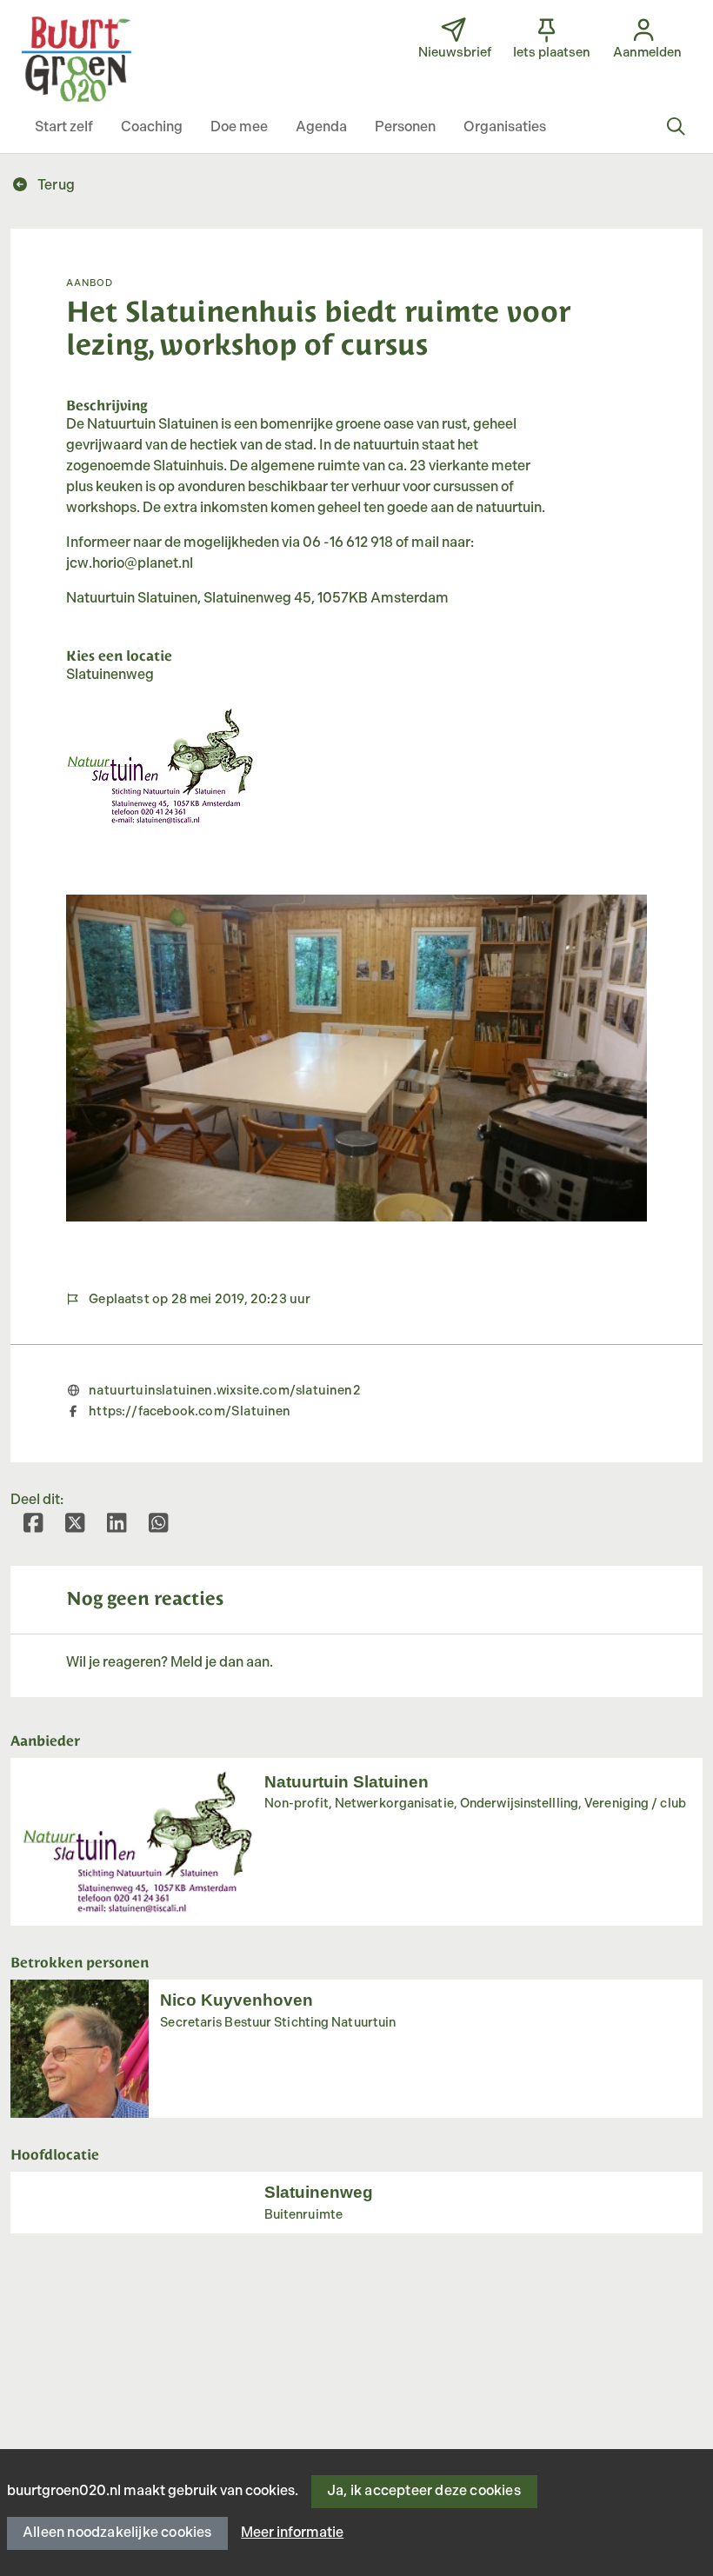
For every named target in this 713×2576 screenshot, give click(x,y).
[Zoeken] (676, 128)
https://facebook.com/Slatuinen (190, 1411)
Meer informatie (292, 2533)
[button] (64, 128)
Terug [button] (55, 186)
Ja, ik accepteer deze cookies (424, 2491)
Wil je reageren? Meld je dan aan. (170, 1663)
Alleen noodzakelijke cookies (117, 2533)
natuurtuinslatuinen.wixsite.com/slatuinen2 (224, 1391)
